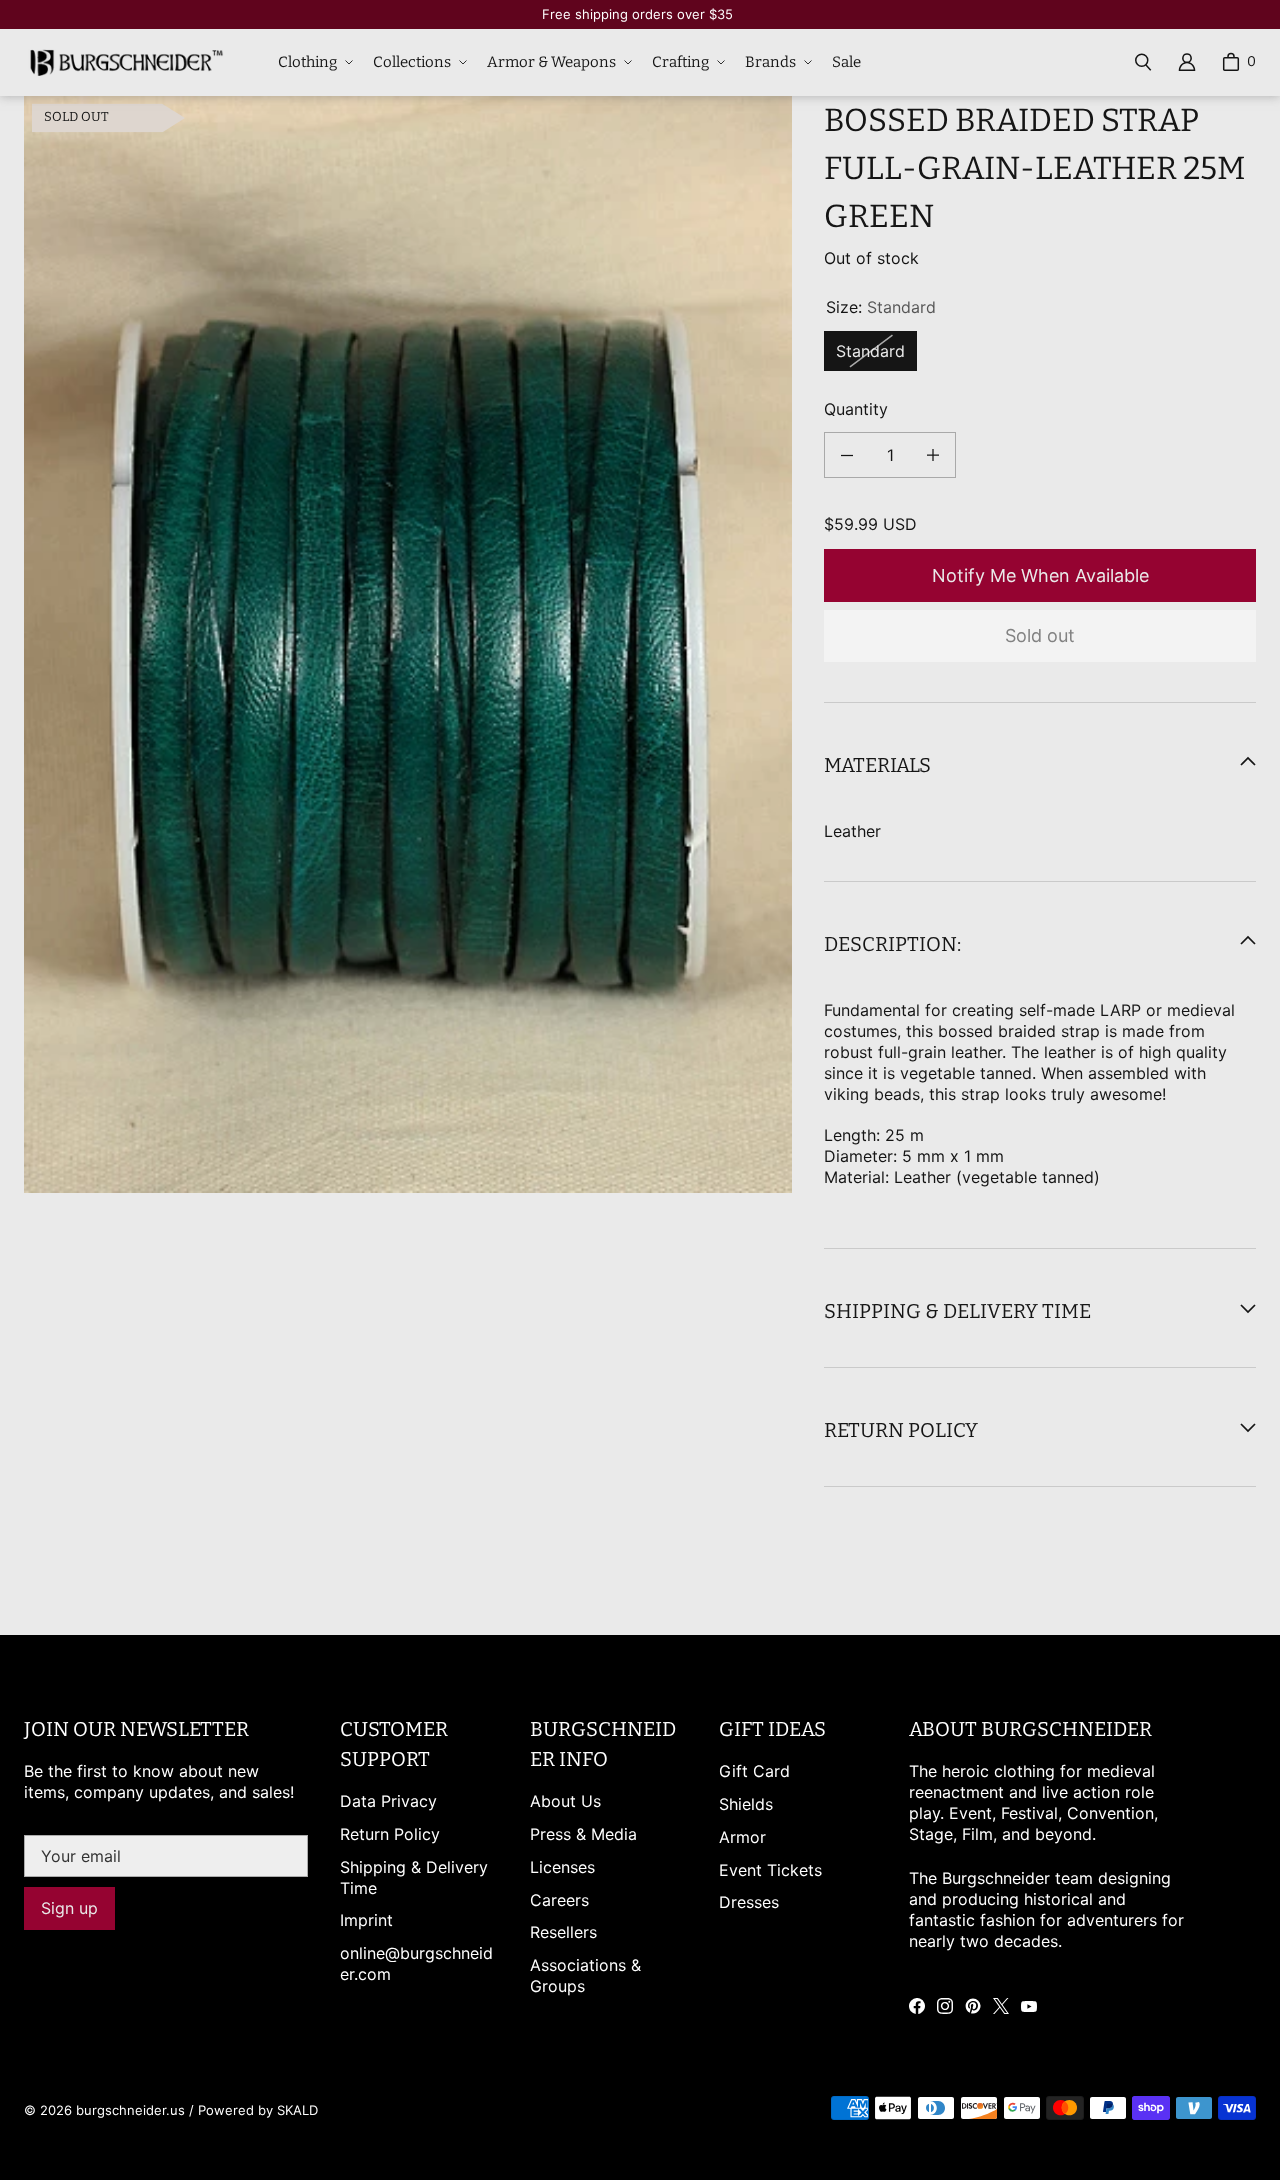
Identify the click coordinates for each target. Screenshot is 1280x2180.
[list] (408, 645)
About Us (565, 1801)
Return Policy (390, 1834)
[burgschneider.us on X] (1001, 2006)
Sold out (1040, 635)
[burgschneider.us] (124, 62)
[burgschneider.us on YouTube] (1029, 2006)
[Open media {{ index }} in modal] (408, 644)
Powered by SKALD (258, 2110)
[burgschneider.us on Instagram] (945, 2006)
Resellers (563, 1932)
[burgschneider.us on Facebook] (917, 2006)
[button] (313, 63)
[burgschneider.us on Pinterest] (973, 2006)
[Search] (1143, 62)
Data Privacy (388, 1801)
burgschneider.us (130, 2110)
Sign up (69, 1908)
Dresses (749, 1902)
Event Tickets (770, 1870)
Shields (746, 1804)
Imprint (366, 1920)
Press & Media (583, 1834)
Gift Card (754, 1771)
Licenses (562, 1867)
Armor (742, 1837)
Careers (559, 1900)
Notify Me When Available (1040, 575)
